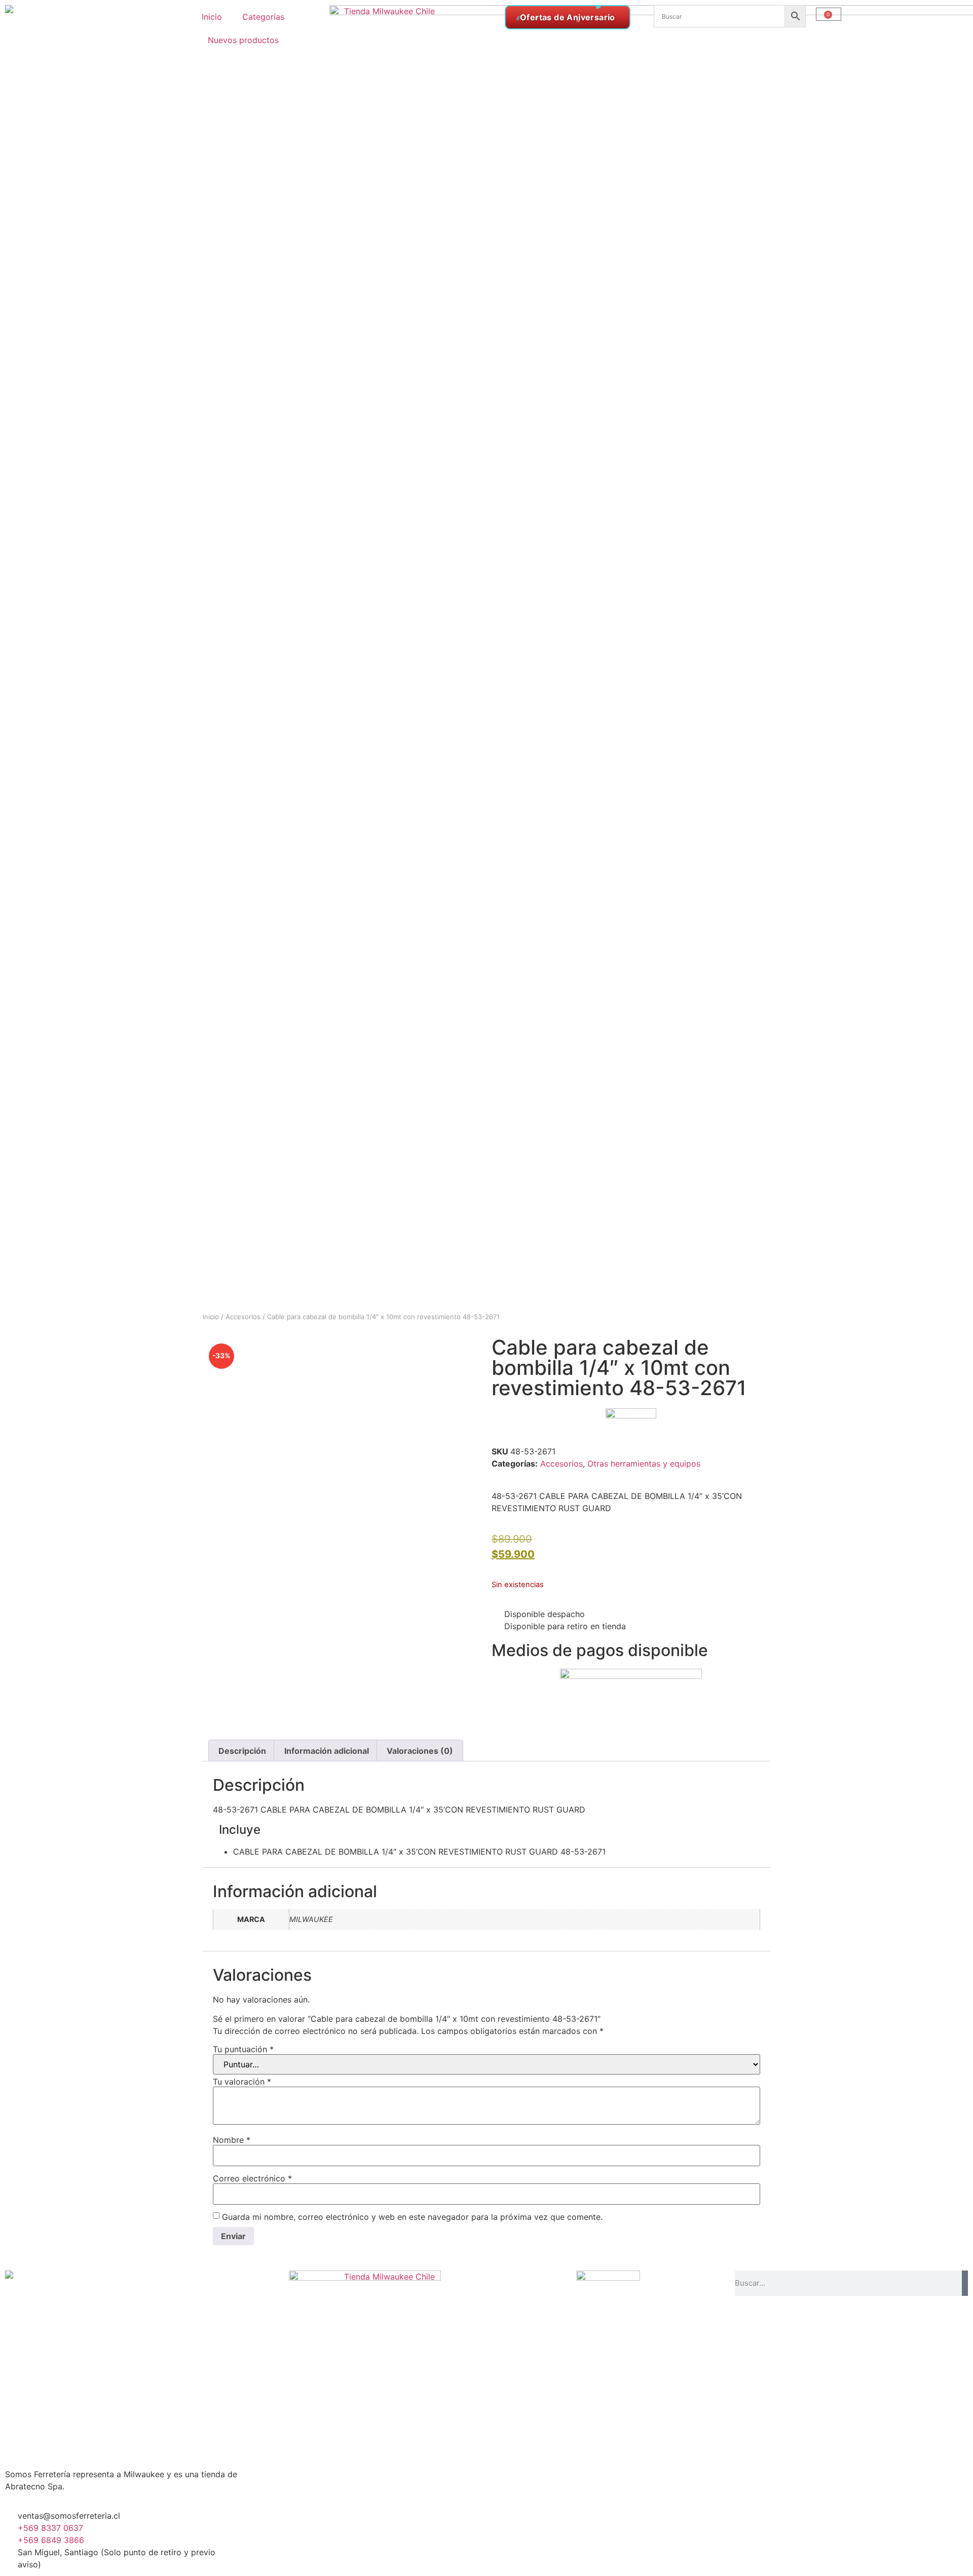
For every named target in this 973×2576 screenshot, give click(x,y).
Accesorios (243, 1317)
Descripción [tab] (242, 1751)
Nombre (232, 2140)
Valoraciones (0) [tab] (420, 1751)
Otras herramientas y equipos (644, 1464)
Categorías (263, 17)
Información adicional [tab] (327, 1751)
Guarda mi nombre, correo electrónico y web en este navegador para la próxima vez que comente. (412, 2217)
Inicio (212, 17)
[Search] (965, 2283)
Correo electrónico (252, 2178)
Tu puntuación (243, 2049)
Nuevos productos (243, 40)
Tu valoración (242, 2082)
